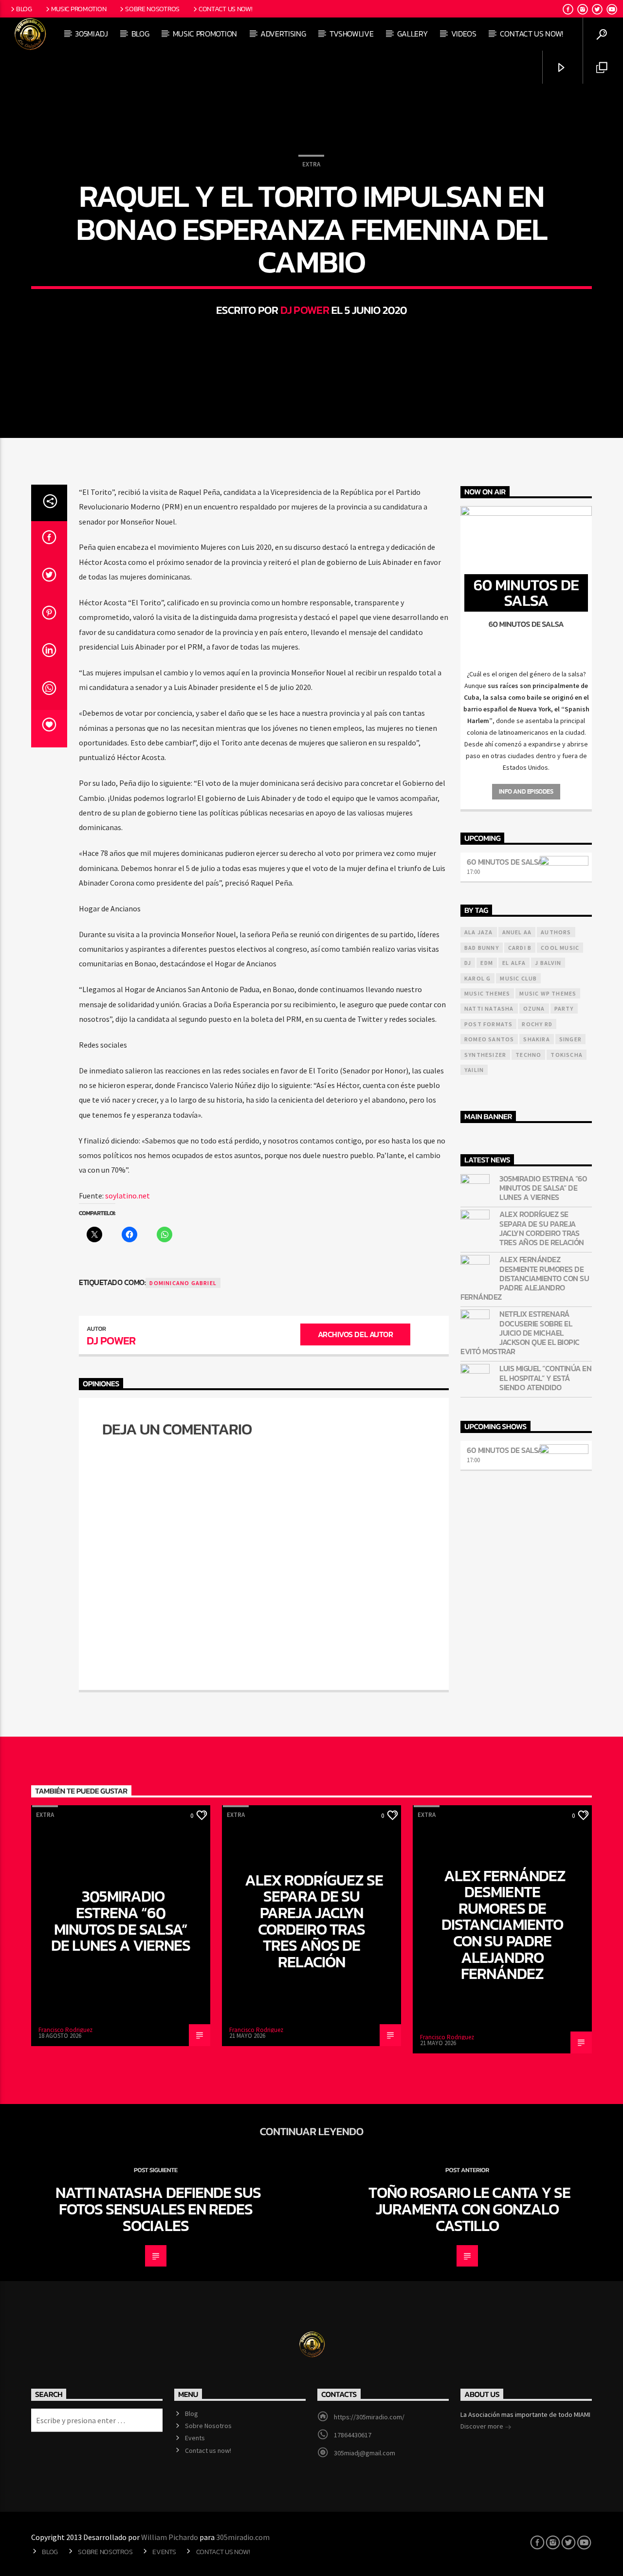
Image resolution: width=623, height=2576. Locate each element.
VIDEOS (464, 34)
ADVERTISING (283, 34)
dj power (305, 310)
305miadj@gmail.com (365, 2453)
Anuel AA (517, 932)
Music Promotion (79, 9)
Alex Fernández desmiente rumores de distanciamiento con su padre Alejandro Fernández (525, 1278)
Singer (570, 1039)
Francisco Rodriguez (65, 2030)
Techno (528, 1055)
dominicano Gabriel (183, 1283)
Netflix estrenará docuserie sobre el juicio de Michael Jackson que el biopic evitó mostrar (520, 1333)
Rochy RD (537, 1024)
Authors (556, 932)
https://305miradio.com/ (369, 2417)
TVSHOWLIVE (352, 34)
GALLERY (412, 34)
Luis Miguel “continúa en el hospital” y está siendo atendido (545, 1378)
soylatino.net (128, 1196)
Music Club (518, 978)
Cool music (560, 948)
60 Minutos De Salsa (505, 862)
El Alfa (514, 963)
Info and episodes (526, 791)
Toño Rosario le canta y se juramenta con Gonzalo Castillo (469, 2209)
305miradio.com (243, 2537)
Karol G (477, 978)
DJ (468, 963)
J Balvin (548, 963)
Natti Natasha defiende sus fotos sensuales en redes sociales (158, 2209)
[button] (526, 674)
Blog (24, 9)
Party (564, 1008)
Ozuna (534, 1008)
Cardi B (520, 948)
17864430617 (353, 2435)
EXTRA (311, 164)
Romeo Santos (489, 1039)
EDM (487, 963)
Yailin (474, 1070)
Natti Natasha (489, 1008)
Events (195, 2438)
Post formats (488, 1024)
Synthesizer (485, 1055)
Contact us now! (226, 9)
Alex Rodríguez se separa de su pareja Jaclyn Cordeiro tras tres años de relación (542, 1228)
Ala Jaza (479, 932)
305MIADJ (91, 34)
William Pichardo (170, 2537)
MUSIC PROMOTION (205, 34)
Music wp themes (548, 993)
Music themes (487, 993)
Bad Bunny (482, 948)
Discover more (483, 2426)
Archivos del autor (355, 1334)
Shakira (536, 1039)
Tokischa (567, 1055)
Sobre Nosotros (152, 9)
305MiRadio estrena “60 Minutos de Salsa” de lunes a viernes (543, 1188)
